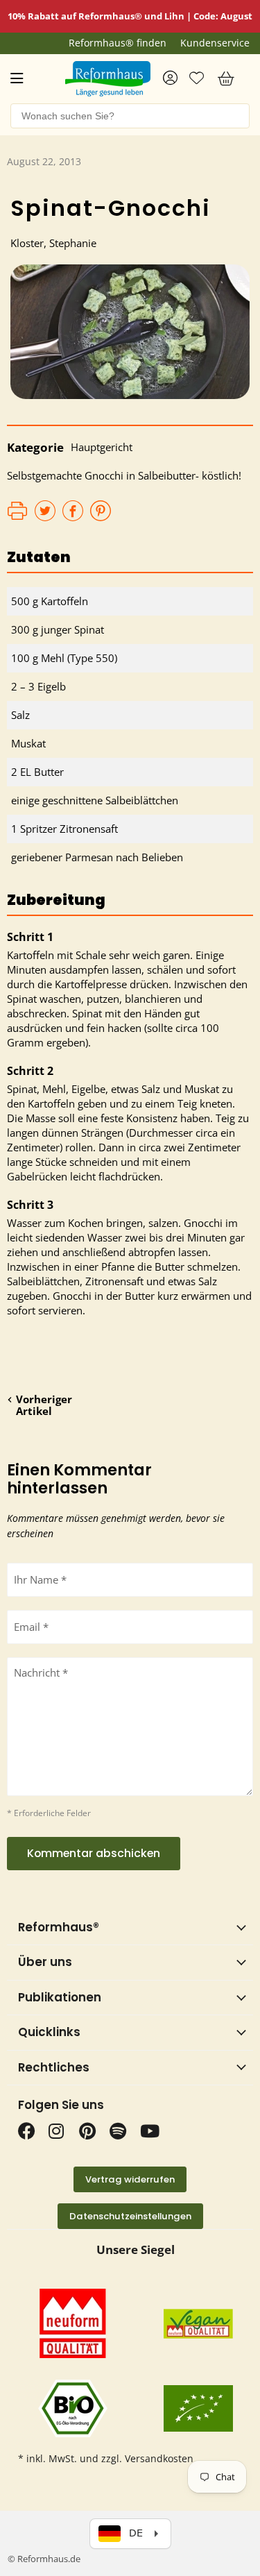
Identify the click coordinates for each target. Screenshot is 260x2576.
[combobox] (130, 116)
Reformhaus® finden (118, 43)
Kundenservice (215, 43)
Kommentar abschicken (94, 1853)
